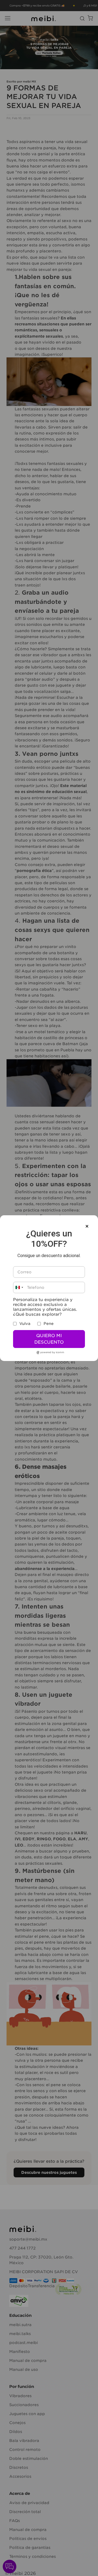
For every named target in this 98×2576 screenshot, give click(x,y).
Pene (49, 1324)
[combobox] (19, 1287)
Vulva (25, 1324)
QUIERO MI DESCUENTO (49, 1339)
